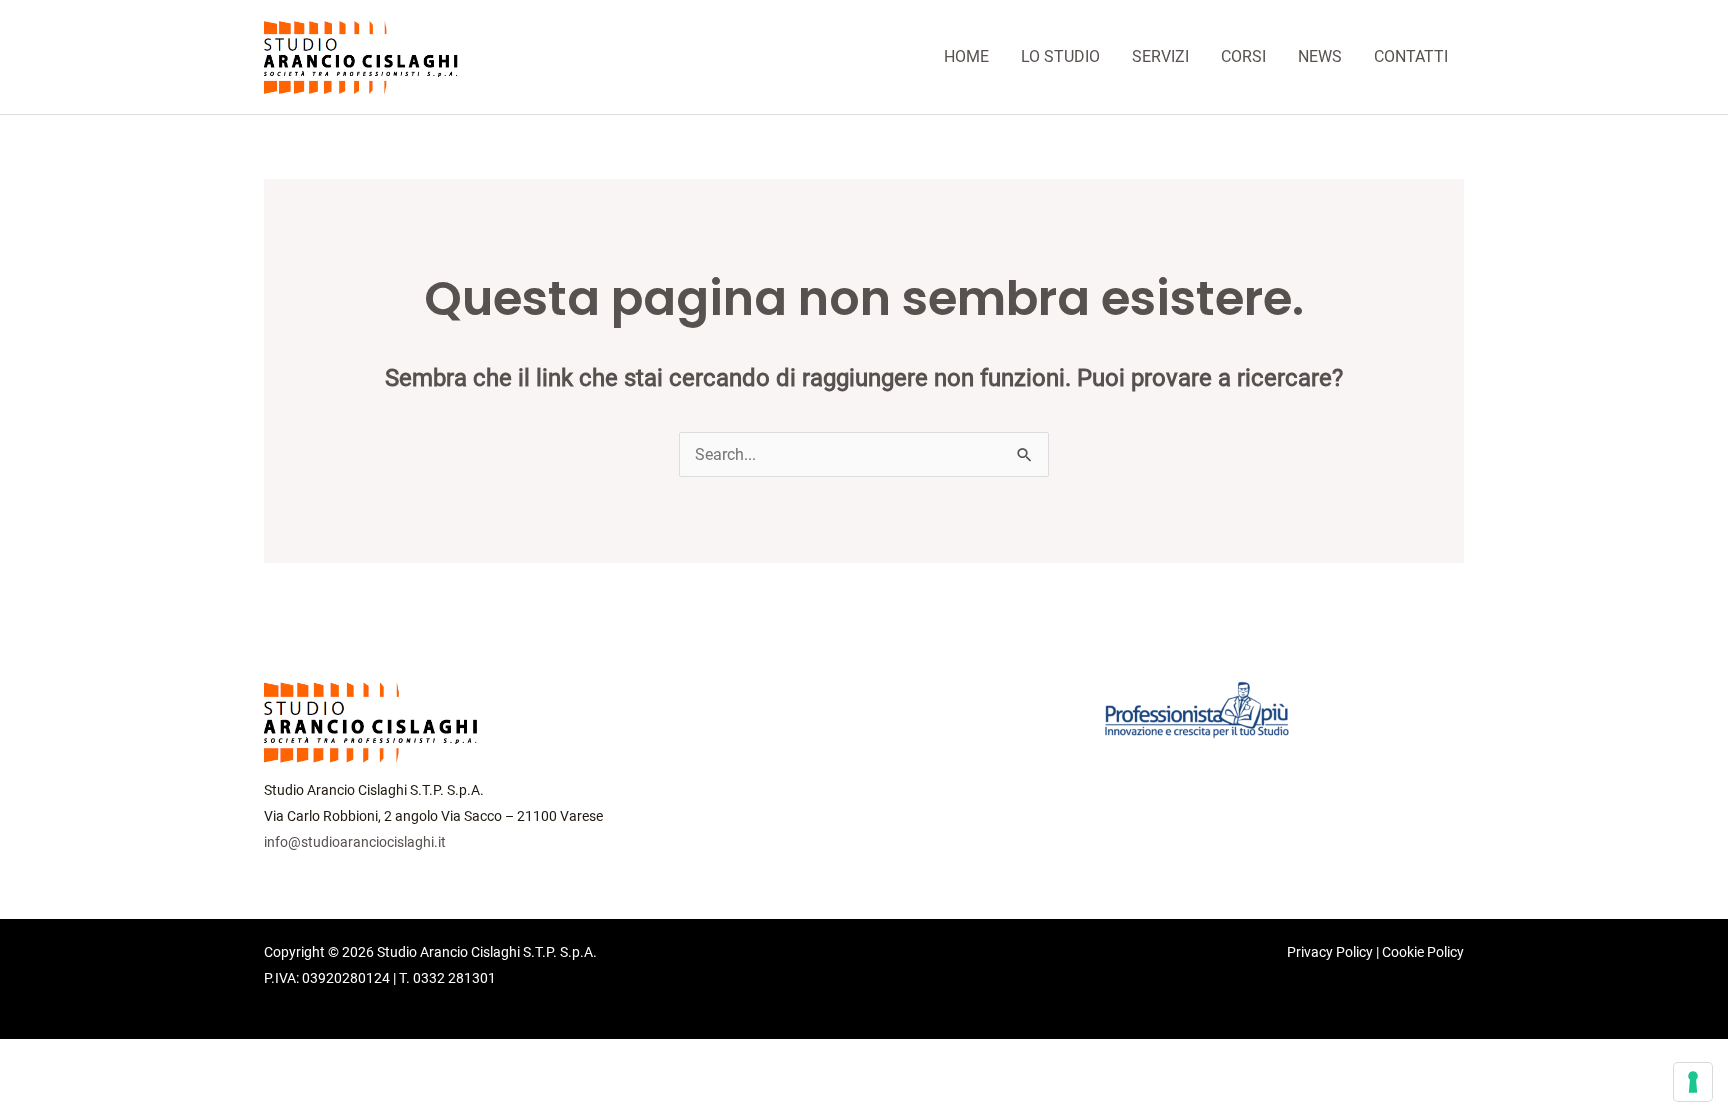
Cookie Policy (1423, 952)
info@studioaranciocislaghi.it (355, 842)
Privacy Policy (1330, 952)
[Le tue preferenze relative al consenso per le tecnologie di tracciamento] (1693, 1082)
